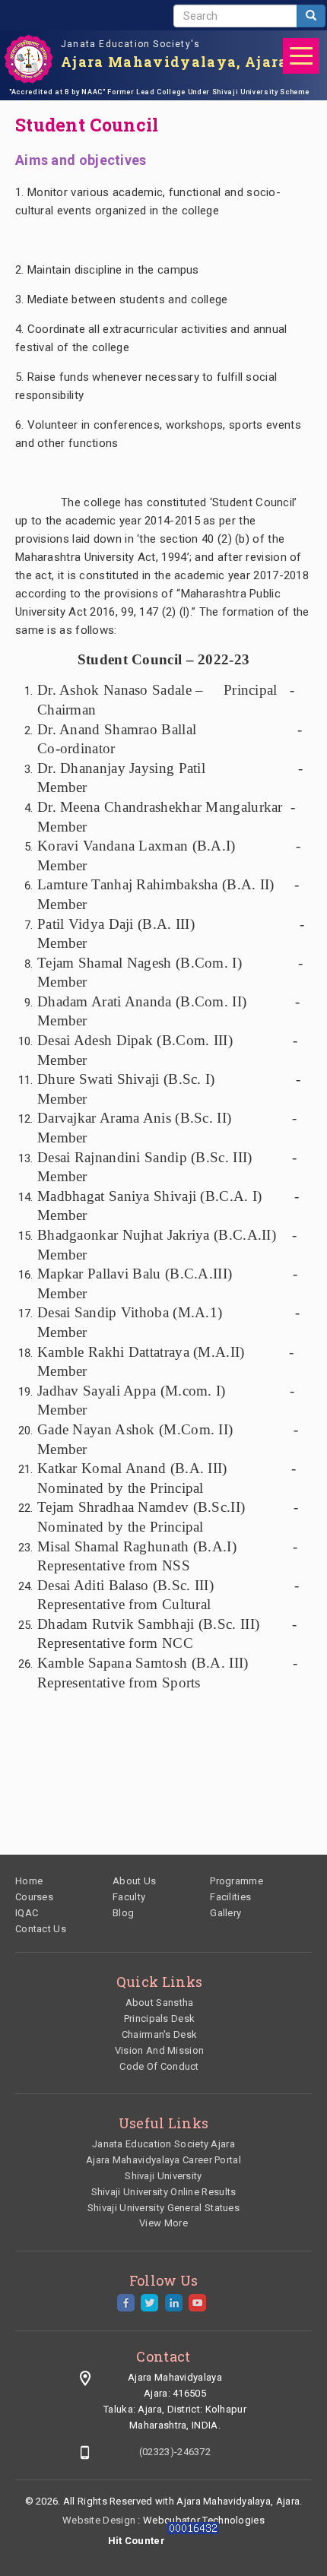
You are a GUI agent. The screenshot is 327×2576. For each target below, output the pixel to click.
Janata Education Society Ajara (163, 2144)
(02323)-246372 (175, 2452)
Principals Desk (160, 2018)
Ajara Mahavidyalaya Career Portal (163, 2160)
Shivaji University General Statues (163, 2208)
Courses (34, 1897)
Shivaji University (163, 2176)
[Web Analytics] (193, 2541)
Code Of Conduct (159, 2066)
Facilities (230, 1897)
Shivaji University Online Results (164, 2192)
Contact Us (41, 1929)
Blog (123, 1913)
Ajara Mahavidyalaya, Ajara (175, 62)
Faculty (129, 1897)
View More (163, 2223)
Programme (237, 1881)
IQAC (27, 1913)
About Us (134, 1881)
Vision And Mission (159, 2050)
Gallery (225, 1913)
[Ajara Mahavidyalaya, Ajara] (29, 59)
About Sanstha (160, 2002)
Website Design (99, 2520)
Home (29, 1881)
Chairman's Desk (160, 2034)
